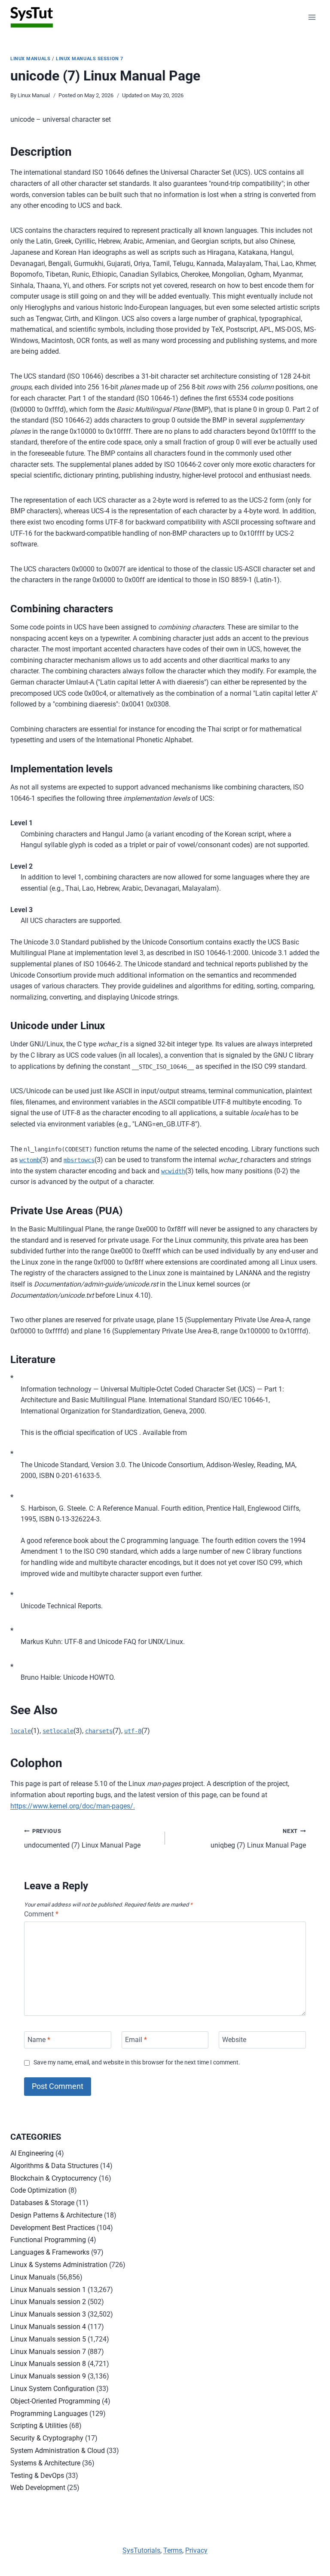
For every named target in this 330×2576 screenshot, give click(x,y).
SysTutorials (141, 2550)
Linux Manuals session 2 (48, 2302)
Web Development (38, 2488)
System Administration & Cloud (58, 2451)
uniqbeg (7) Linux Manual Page (258, 1839)
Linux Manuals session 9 (48, 2376)
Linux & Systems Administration (59, 2265)
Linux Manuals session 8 (48, 2364)
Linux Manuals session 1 (48, 2290)
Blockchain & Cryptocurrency (54, 2178)
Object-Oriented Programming (55, 2401)
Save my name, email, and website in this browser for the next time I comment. (137, 2062)
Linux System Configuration (52, 2389)
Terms (173, 2550)
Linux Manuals (30, 59)
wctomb (30, 1160)
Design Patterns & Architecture (56, 2215)
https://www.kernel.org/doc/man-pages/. (73, 1806)
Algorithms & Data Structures (54, 2166)
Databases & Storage (42, 2203)
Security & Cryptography (47, 2438)
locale (21, 1731)
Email (136, 2040)
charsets (99, 1731)
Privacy (196, 2550)
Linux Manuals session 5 (48, 2339)
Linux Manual (34, 95)
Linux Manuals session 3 (48, 2314)
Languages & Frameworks (50, 2252)
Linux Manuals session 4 (48, 2327)
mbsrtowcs (79, 1160)
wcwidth (173, 1171)
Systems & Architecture (45, 2463)
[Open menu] (312, 17)
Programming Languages (49, 2414)
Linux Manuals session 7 (90, 59)
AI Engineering (32, 2153)
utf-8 (133, 1731)
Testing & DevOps (37, 2476)
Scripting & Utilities (39, 2426)
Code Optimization (38, 2190)
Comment (41, 1914)
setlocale (58, 1731)
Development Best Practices (53, 2228)
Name (39, 2040)
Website (234, 2040)
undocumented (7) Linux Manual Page (82, 1839)
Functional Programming (48, 2240)
